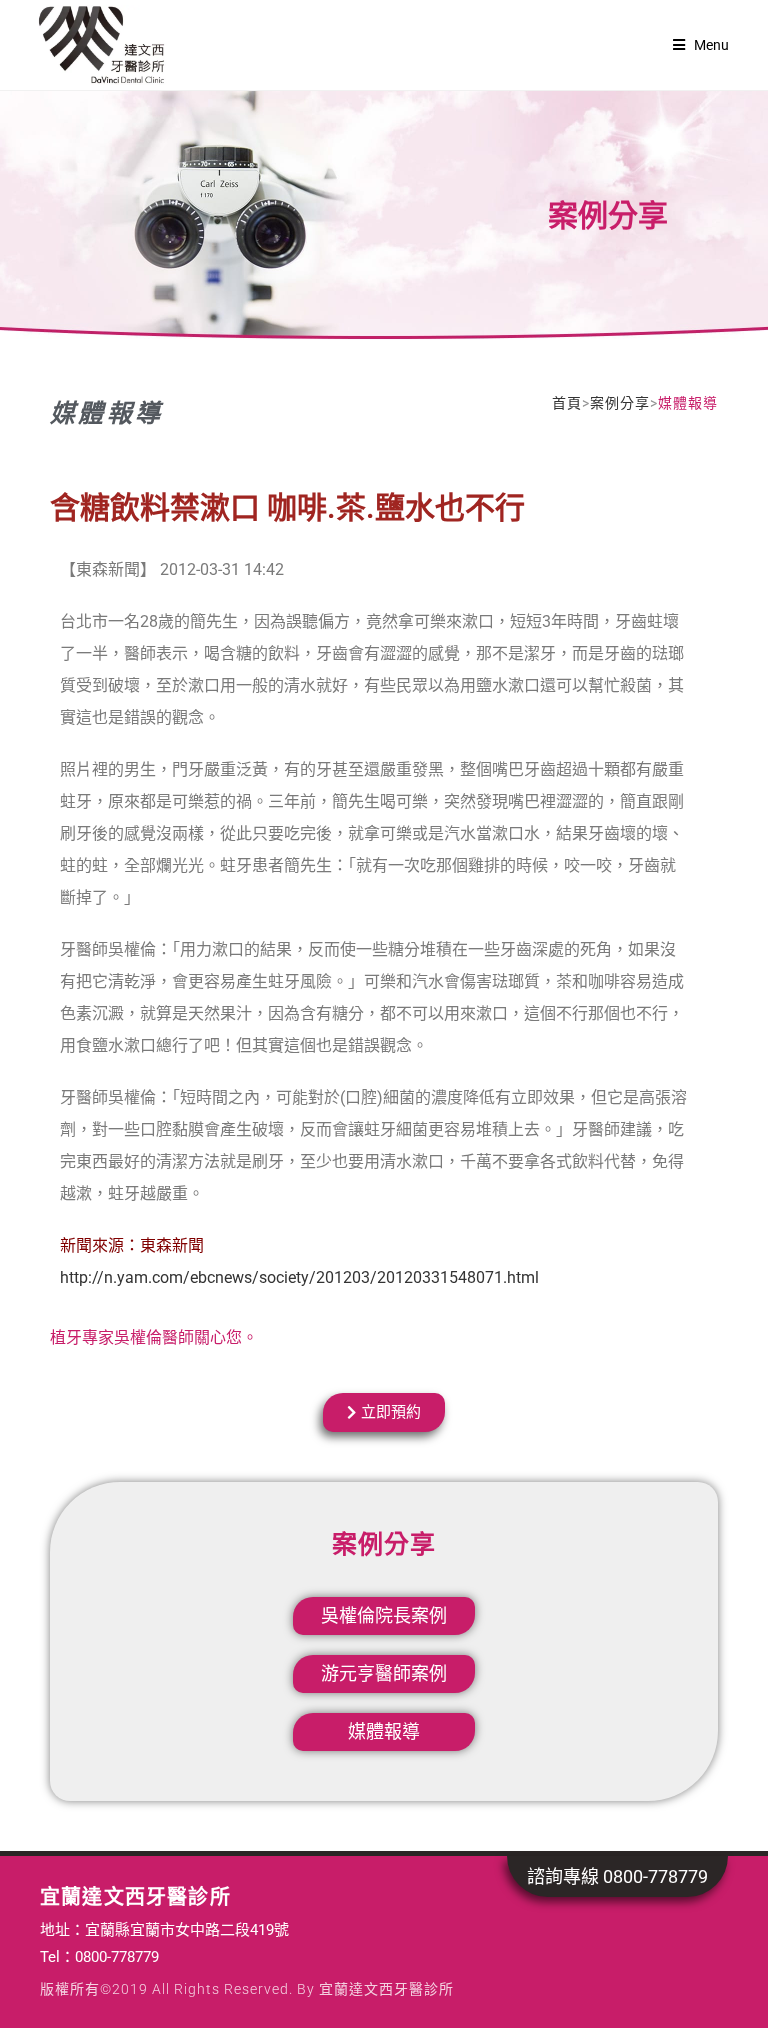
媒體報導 (106, 413)
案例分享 (620, 403)
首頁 (567, 403)
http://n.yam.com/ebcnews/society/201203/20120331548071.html (299, 1277)
